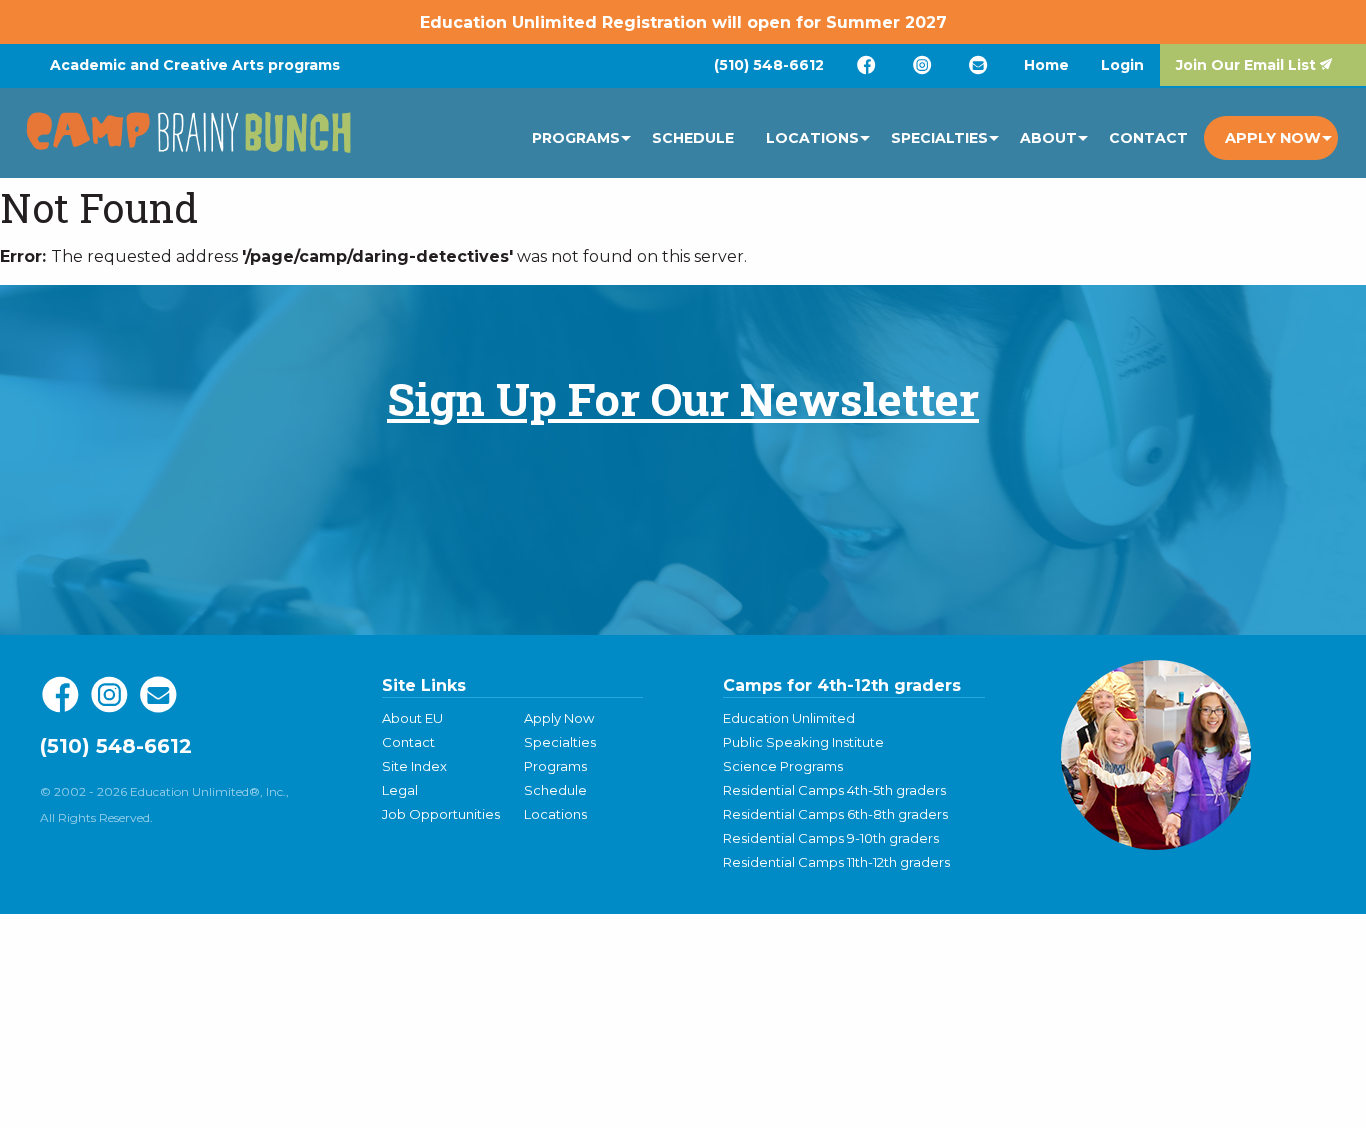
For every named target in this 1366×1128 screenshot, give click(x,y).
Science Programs (783, 766)
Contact (1148, 138)
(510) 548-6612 (769, 65)
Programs (576, 138)
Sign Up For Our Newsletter (683, 398)
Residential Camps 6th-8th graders (835, 814)
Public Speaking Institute (803, 742)
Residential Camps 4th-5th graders (834, 790)
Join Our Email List (1246, 65)
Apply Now (1273, 138)
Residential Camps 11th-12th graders (836, 862)
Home (1046, 65)
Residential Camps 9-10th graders (831, 838)
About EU (412, 718)
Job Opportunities (441, 814)
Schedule (693, 138)
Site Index (414, 766)
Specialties (939, 138)
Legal (400, 790)
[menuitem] (769, 65)
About (1048, 138)
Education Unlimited (789, 718)
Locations (812, 138)
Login (1122, 65)
